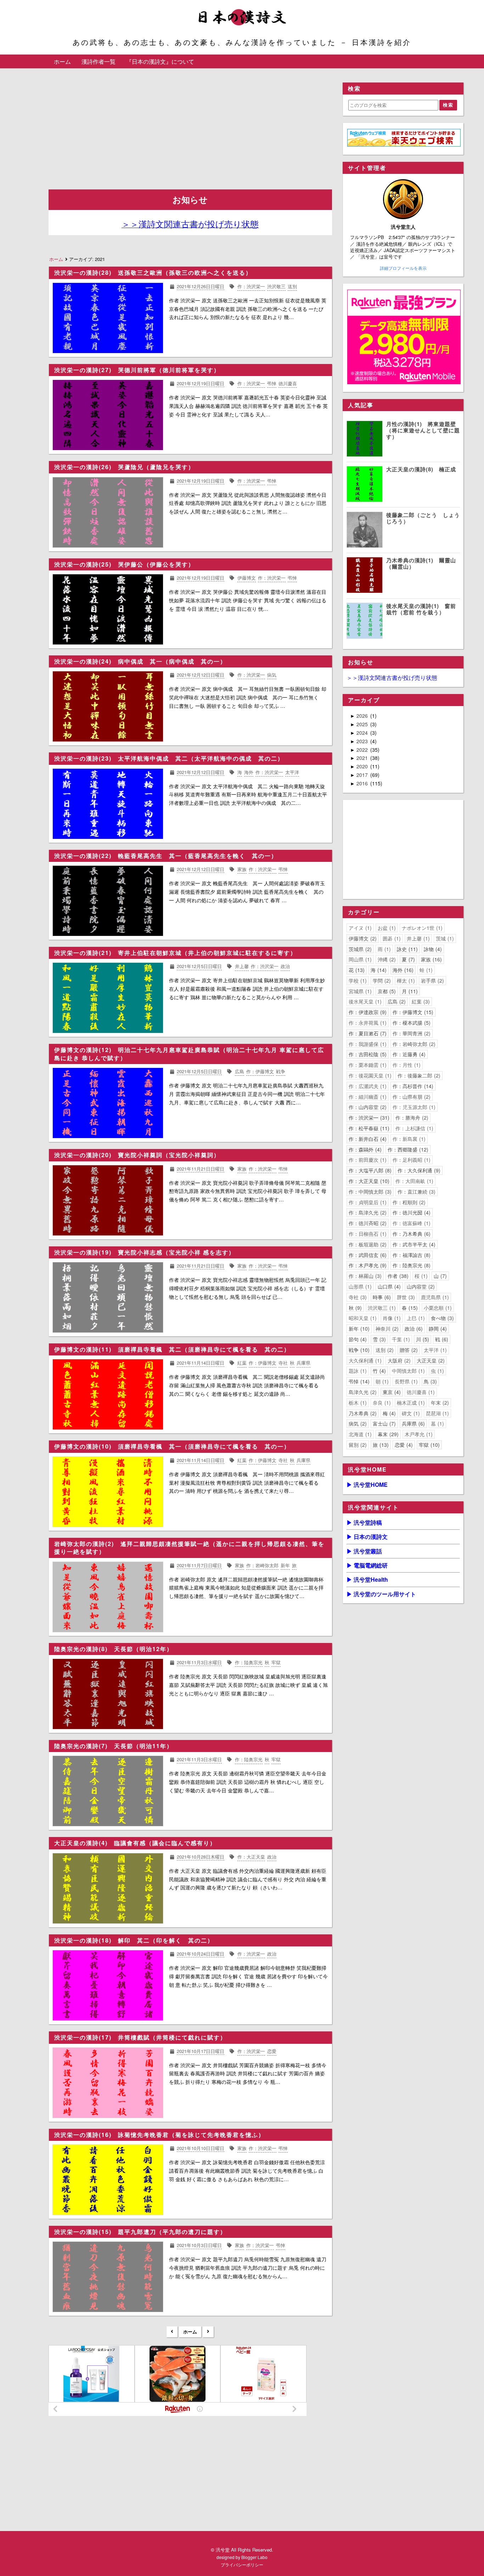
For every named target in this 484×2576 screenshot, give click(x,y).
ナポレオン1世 (421, 928)
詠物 (432, 949)
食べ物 (441, 1318)
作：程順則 (408, 1202)
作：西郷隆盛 (407, 1149)
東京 (391, 1392)
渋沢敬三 (381, 1308)
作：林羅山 (364, 1276)
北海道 (359, 1434)
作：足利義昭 (411, 1160)
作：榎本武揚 (411, 1023)
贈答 (408, 1350)
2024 (363, 733)
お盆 (386, 928)
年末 (439, 1403)
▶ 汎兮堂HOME (367, 1485)
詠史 (406, 949)
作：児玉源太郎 (413, 1107)
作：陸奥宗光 (411, 1265)
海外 (402, 970)
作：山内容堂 (367, 1107)
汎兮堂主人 (403, 227)
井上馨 (417, 938)
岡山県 (359, 959)
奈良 (381, 1403)
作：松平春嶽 (368, 1128)
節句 (357, 1339)
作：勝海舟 (411, 1118)
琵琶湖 (437, 1413)
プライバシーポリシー (242, 2564)
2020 (363, 766)
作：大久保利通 (418, 1170)
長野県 (405, 1381)
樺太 (405, 980)
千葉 (400, 1339)
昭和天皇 (362, 1318)
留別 (357, 1445)
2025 (363, 724)
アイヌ (359, 928)
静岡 (437, 1329)
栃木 (357, 1403)
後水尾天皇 (364, 1001)
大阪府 (398, 1360)
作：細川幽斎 (367, 1097)
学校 (357, 980)
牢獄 (428, 1445)
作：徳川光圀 (411, 1212)
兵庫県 (412, 1423)
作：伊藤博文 (412, 1012)
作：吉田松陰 (367, 1054)
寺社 (357, 1297)
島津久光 (362, 1392)
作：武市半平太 (413, 1244)
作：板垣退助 (367, 1244)
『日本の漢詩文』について (160, 61)
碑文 (410, 1413)
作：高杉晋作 (412, 1086)
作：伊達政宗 (367, 1012)
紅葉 (420, 1001)
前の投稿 (208, 2332)
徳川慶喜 (420, 1392)
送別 (384, 1350)
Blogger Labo (254, 2557)
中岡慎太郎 (407, 1371)
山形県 (359, 1286)
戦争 (358, 1350)
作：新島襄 (408, 1139)
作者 (397, 1276)
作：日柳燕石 (367, 1234)
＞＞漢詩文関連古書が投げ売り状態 (392, 678)
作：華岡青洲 (411, 1033)
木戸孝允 (418, 1434)
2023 (363, 741)
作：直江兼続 (416, 1192)
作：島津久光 (367, 1212)
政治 (413, 1329)
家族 (430, 959)
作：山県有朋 (411, 1097)
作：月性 (406, 1065)
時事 (381, 1297)
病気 (357, 1423)
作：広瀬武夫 (367, 1086)
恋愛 (403, 1445)
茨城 (444, 938)
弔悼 (358, 1381)
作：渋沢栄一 (368, 1118)
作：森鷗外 (364, 1149)
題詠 (357, 1371)
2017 (363, 775)
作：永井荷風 (367, 1023)
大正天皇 (430, 1360)
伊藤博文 (362, 938)
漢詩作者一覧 (99, 61)
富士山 (383, 1423)
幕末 (387, 1434)
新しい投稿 (172, 2332)
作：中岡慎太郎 (369, 1192)
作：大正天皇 (368, 1181)
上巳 (415, 1318)
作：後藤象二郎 (418, 1075)
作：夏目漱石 (367, 1033)
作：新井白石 (367, 1139)
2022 (363, 750)
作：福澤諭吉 (411, 1255)
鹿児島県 (434, 1297)
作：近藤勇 (408, 1054)
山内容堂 (420, 1286)
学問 (381, 980)
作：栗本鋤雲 (367, 1065)
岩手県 (432, 980)
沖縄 (386, 959)
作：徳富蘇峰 (411, 1223)
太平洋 (434, 1350)
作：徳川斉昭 (367, 1223)
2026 (363, 716)
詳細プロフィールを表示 (403, 268)
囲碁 (391, 938)
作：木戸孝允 (367, 1265)
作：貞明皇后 (367, 1202)
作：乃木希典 (411, 1234)
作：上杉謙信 (413, 1128)
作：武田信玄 (367, 1255)
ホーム (62, 61)
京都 (386, 991)
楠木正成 (410, 1403)
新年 (358, 1329)
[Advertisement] (190, 132)
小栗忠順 (437, 1308)
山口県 (388, 1286)
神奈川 (386, 1329)
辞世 (405, 1297)
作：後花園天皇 (369, 1075)
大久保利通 (364, 1360)
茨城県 (359, 949)
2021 (363, 758)
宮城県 (359, 991)
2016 (363, 783)
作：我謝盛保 (367, 1044)
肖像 (391, 1318)
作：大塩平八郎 (369, 1170)
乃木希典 (362, 1413)
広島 (396, 1001)
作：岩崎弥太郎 (413, 1044)
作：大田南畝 (413, 1181)
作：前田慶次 (367, 1160)
